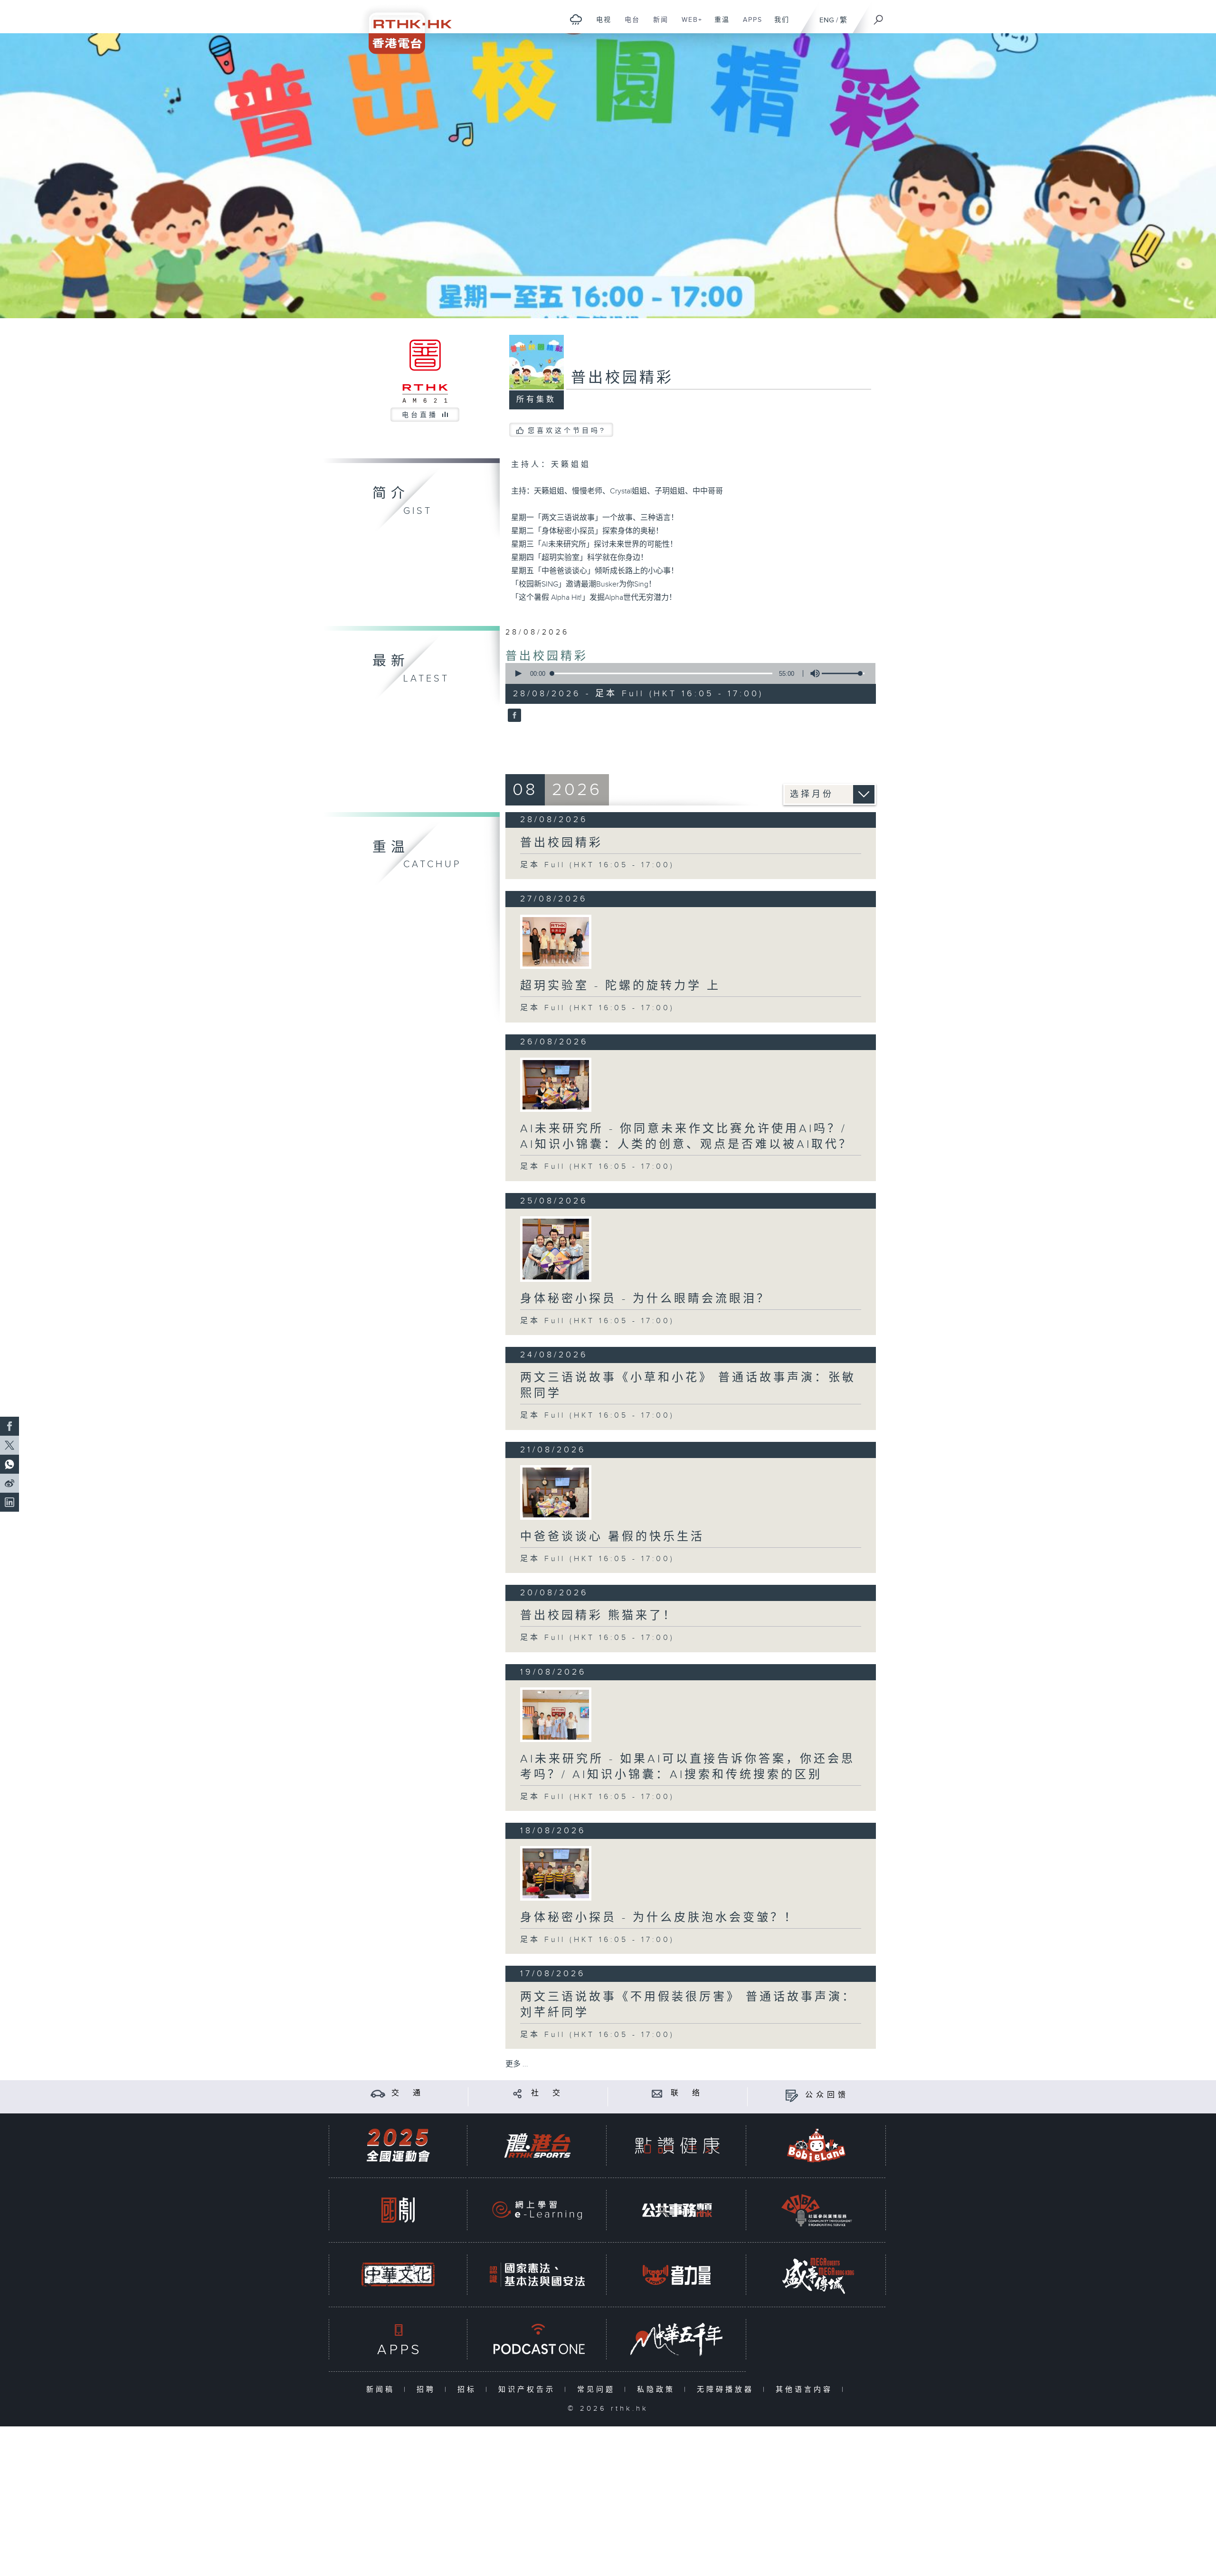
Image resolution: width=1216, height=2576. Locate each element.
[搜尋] (879, 17)
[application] (687, 673)
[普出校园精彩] (513, 716)
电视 (600, 25)
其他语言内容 (806, 2390)
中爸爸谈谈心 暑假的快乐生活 (612, 1537)
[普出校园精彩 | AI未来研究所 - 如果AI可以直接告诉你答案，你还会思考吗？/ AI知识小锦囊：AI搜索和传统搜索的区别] (556, 1714)
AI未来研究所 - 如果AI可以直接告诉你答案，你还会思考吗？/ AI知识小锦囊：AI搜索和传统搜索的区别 (688, 1767)
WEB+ (689, 25)
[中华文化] (398, 2275)
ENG (827, 20)
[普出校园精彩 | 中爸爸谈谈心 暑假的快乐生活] (556, 1492)
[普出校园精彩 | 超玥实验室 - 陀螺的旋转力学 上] (556, 942)
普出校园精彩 (547, 656)
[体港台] (537, 2145)
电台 (629, 25)
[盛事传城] (817, 2275)
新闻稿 (383, 2390)
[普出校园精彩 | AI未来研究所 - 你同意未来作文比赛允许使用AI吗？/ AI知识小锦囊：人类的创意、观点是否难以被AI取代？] (556, 1085)
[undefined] (576, 19)
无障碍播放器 (727, 2390)
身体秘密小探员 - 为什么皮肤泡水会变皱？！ (659, 1918)
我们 (778, 25)
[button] (518, 673)
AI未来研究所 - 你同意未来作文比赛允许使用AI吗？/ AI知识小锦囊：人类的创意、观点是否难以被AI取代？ (686, 1137)
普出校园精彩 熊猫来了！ (598, 1616)
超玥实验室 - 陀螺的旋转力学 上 (620, 986)
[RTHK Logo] (404, 27)
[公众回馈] (792, 2095)
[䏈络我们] (657, 2093)
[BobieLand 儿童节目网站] (817, 2145)
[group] (812, 673)
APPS (749, 25)
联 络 (687, 2093)
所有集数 (536, 400)
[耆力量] (677, 2275)
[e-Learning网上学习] (537, 2210)
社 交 (547, 2093)
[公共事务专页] (677, 2210)
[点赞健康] (677, 2145)
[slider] (843, 673)
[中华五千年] (677, 2339)
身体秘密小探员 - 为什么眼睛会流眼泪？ (645, 1299)
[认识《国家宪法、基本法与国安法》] (537, 2275)
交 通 (408, 2093)
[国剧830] (398, 2210)
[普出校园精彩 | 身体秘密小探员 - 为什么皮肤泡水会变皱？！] (556, 1873)
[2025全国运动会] (398, 2145)
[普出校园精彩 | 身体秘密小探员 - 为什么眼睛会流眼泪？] (556, 1249)
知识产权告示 (529, 2390)
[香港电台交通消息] (378, 2093)
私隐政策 (658, 2390)
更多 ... (517, 2064)
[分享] (518, 2093)
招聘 (428, 2390)
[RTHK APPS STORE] (398, 2339)
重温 (718, 25)
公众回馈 (827, 2095)
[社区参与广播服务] (817, 2210)
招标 (469, 2390)
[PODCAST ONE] (537, 2339)
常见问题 (598, 2390)
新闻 (657, 25)
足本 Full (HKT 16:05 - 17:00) (597, 865)
